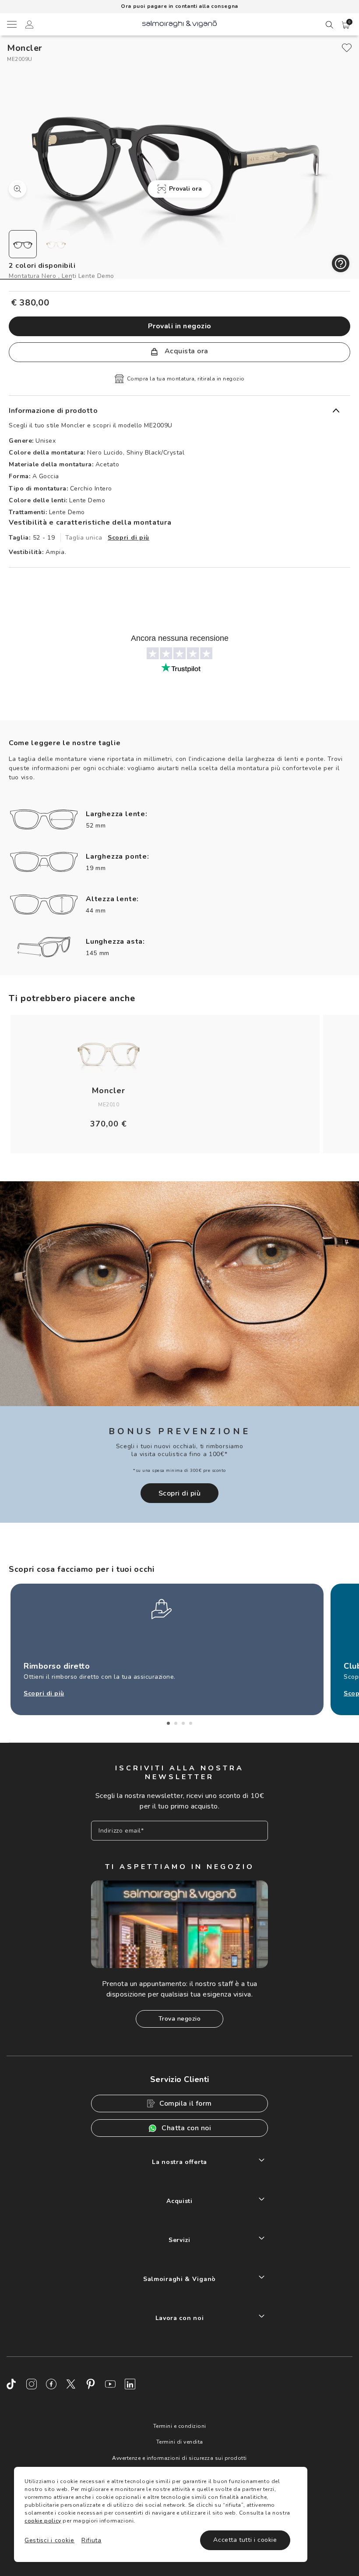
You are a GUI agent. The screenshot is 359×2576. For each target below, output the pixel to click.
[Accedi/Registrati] (29, 26)
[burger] (11, 24)
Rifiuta (92, 2540)
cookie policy (43, 2521)
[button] (346, 25)
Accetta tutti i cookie (245, 2540)
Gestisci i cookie (49, 2540)
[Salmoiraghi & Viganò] (179, 23)
